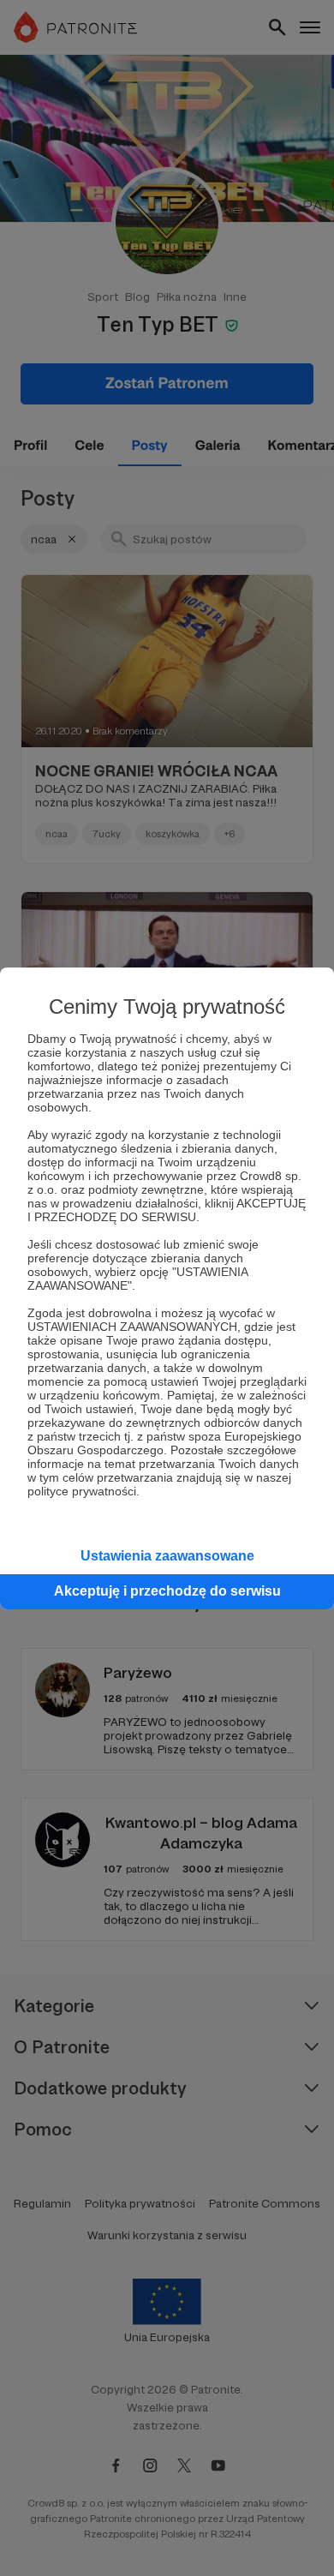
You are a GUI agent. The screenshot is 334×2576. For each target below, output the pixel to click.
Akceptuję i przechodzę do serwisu (167, 1591)
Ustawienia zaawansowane (167, 1556)
